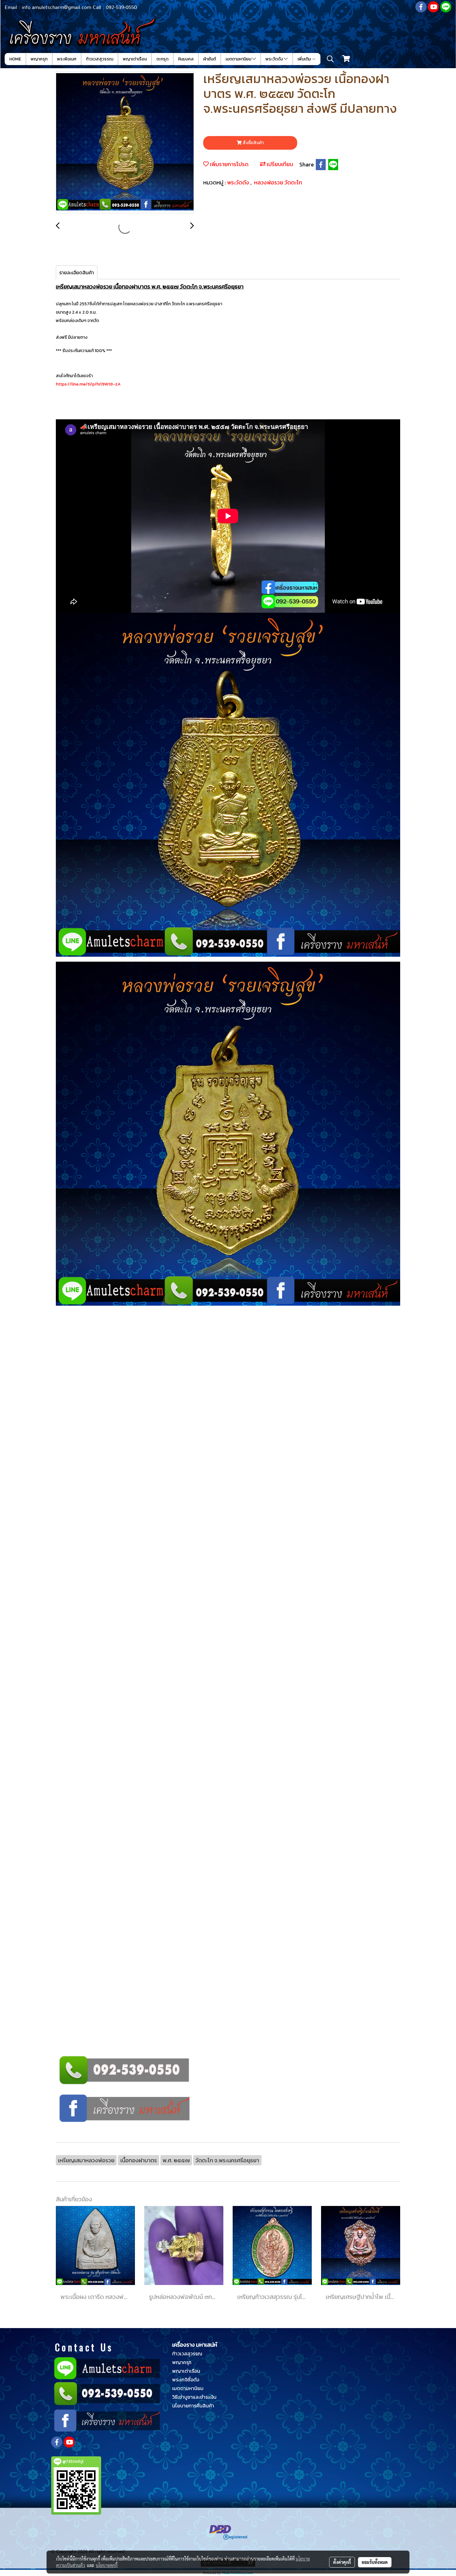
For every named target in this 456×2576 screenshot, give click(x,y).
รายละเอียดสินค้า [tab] (77, 272)
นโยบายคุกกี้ (107, 2565)
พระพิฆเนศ (67, 59)
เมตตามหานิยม (239, 59)
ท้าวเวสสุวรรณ (100, 59)
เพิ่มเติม (305, 59)
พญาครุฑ (39, 59)
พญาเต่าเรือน (135, 59)
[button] (330, 59)
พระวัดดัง (275, 59)
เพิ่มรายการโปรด (229, 164)
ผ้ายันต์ (210, 59)
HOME (15, 59)
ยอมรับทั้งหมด (375, 2562)
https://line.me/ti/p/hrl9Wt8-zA (88, 384)
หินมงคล (186, 59)
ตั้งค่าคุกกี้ (342, 2562)
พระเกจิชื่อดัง (186, 2380)
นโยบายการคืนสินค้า (193, 2406)
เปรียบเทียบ (279, 164)
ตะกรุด (162, 59)
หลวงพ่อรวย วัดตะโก (278, 182)
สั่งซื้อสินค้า (253, 143)
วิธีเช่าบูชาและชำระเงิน (194, 2397)
